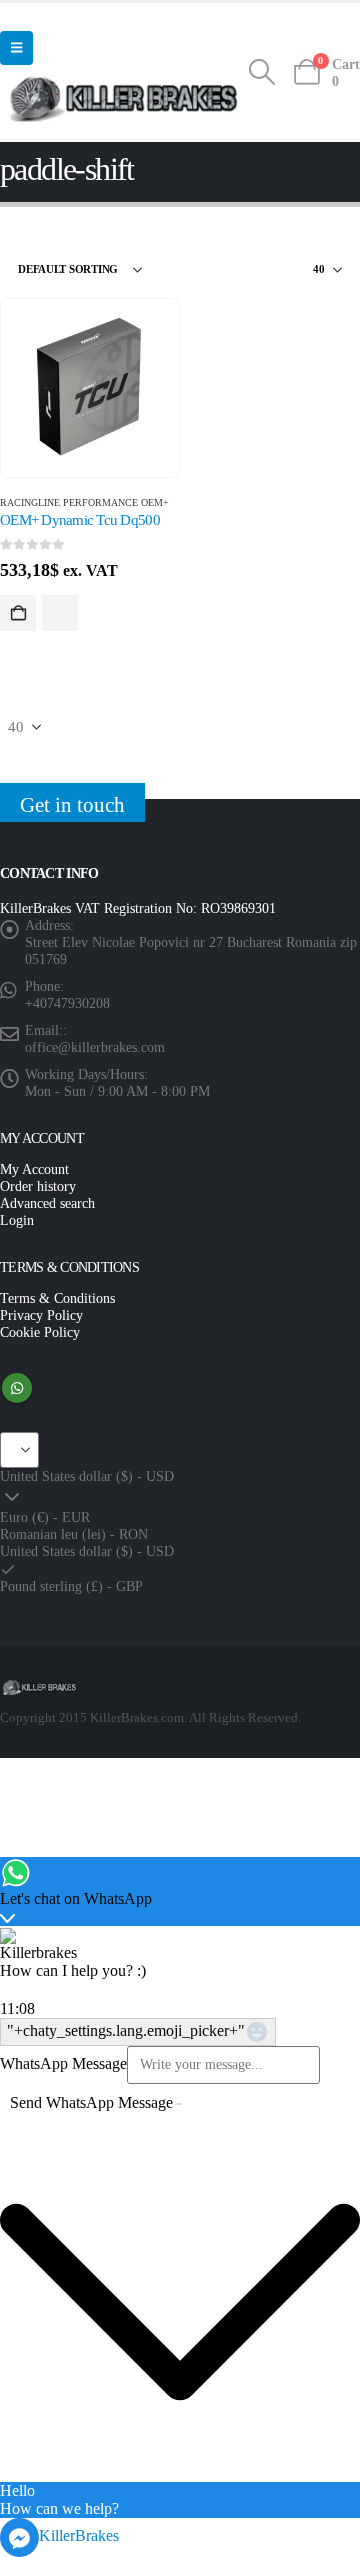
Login (17, 1220)
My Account (34, 1169)
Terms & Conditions (57, 1298)
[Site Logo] (123, 97)
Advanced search (47, 1203)
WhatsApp (17, 1388)
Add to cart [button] (18, 613)
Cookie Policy (40, 1332)
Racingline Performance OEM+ (84, 502)
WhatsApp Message (63, 2063)
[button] (16, 48)
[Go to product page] (90, 388)
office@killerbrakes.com (95, 1047)
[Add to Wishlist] (60, 613)
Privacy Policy (41, 1315)
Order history (38, 1186)
